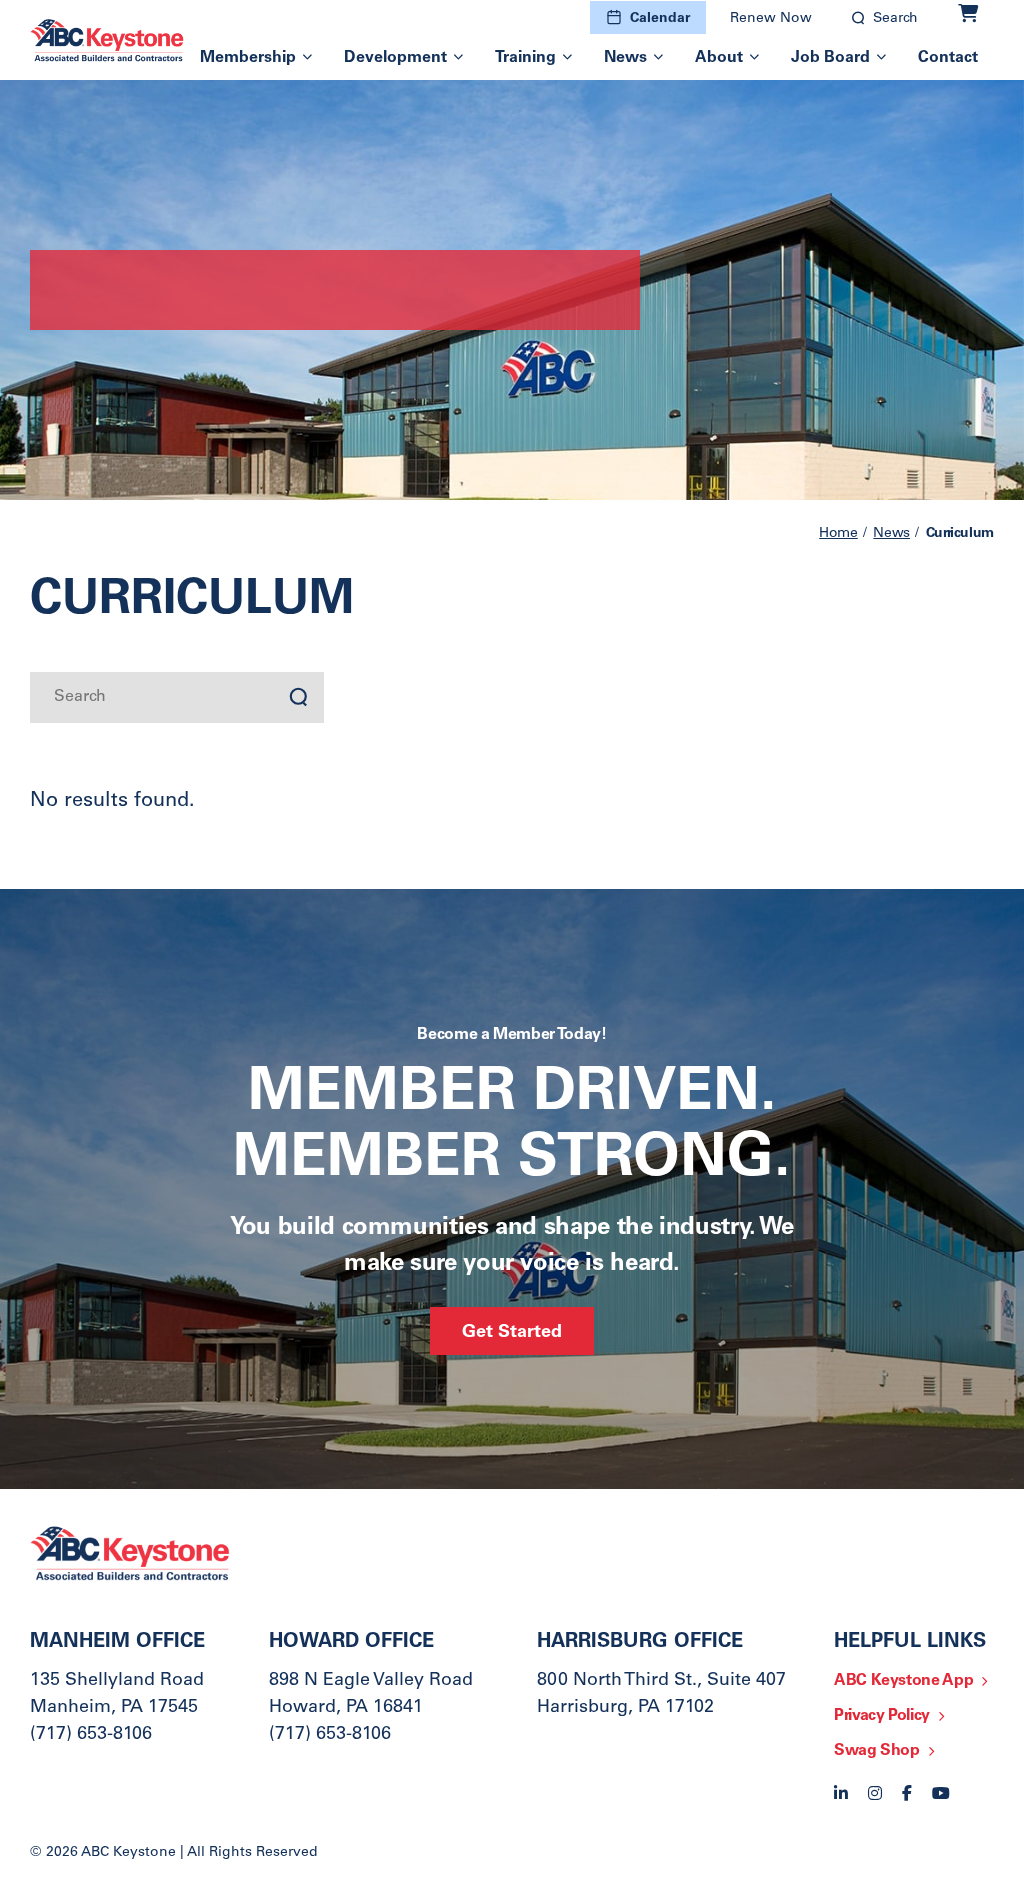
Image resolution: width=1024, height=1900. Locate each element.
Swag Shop (877, 1751)
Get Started (512, 1333)
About (719, 58)
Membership (248, 58)
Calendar (660, 19)
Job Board (830, 58)
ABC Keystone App (903, 1681)
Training (525, 58)
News (625, 58)
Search (895, 19)
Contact (948, 58)
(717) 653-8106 (91, 1735)
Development (395, 58)
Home (838, 534)
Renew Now (771, 19)
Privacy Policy (882, 1716)
